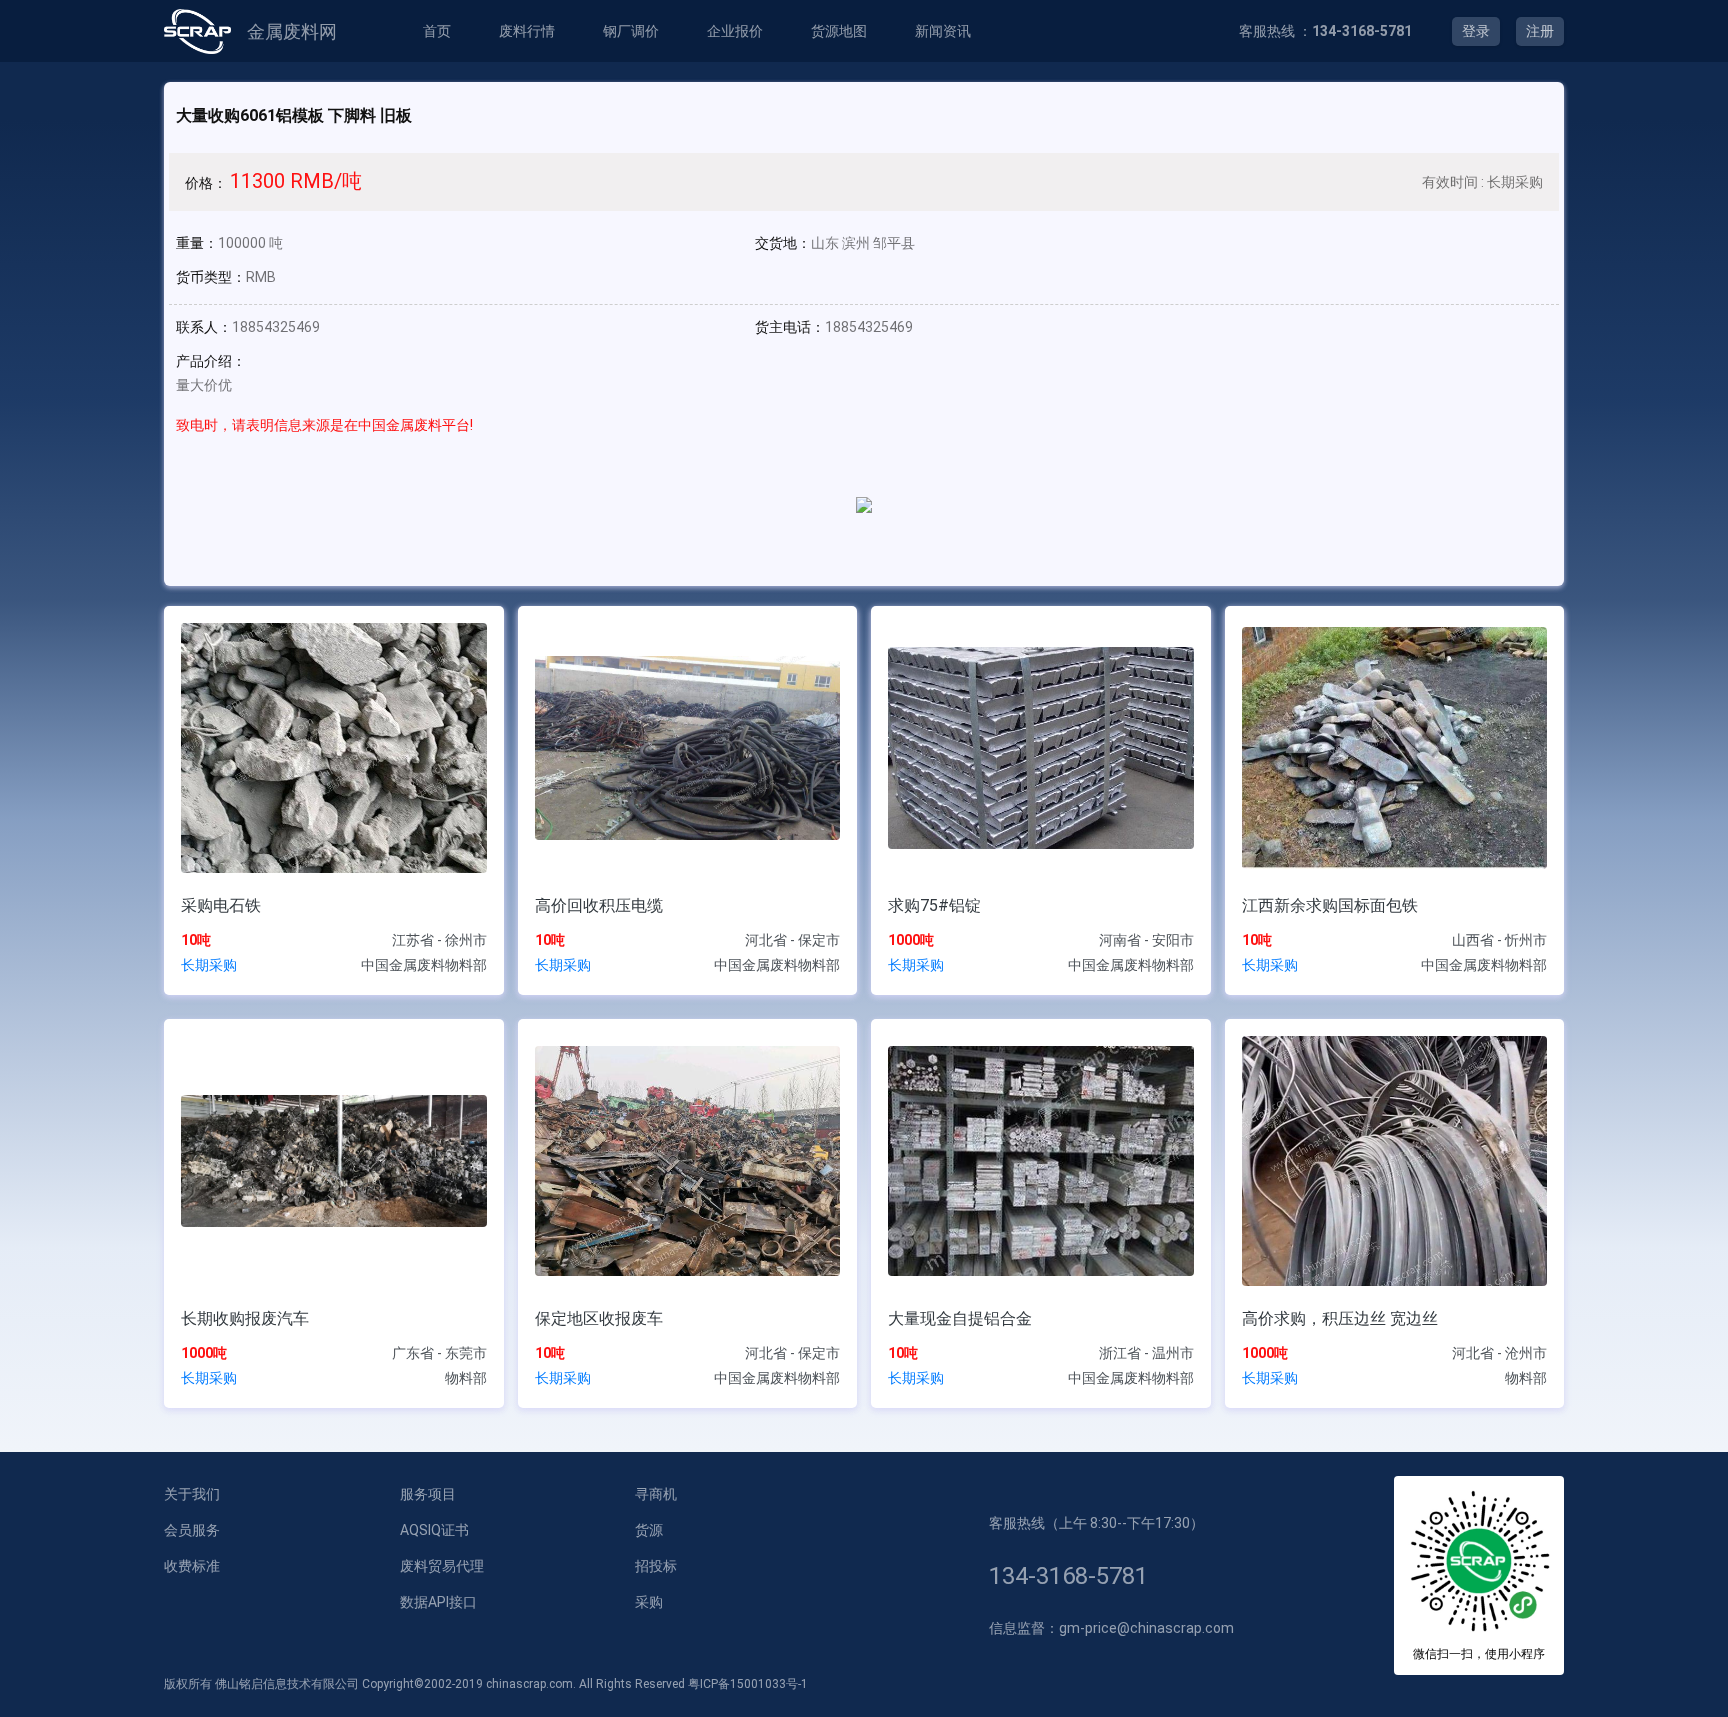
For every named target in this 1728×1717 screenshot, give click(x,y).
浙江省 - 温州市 (1146, 1353)
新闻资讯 (943, 31)
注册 (1540, 31)
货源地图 (839, 31)
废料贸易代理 (442, 1566)
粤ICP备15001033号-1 (748, 1684)
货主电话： (790, 327)
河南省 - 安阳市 (1146, 940)
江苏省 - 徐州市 (439, 940)
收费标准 (192, 1566)
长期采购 (209, 965)
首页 (437, 31)
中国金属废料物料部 (424, 965)
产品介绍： (211, 361)
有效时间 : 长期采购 (1482, 182)
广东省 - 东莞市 (439, 1353)
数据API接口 (438, 1602)
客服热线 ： (1325, 31)
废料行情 (527, 31)
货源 (649, 1530)
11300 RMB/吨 (296, 181)
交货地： (783, 243)
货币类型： (211, 277)
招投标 (656, 1566)
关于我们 (192, 1494)
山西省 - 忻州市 (1499, 940)
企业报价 (735, 31)
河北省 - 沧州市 (1499, 1353)
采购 (649, 1602)
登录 (1476, 31)
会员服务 (192, 1530)
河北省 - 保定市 (792, 940)
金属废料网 (292, 31)
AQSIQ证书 (434, 1530)
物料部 (466, 1378)
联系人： (204, 327)
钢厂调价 (631, 31)
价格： (206, 183)
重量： (197, 243)
